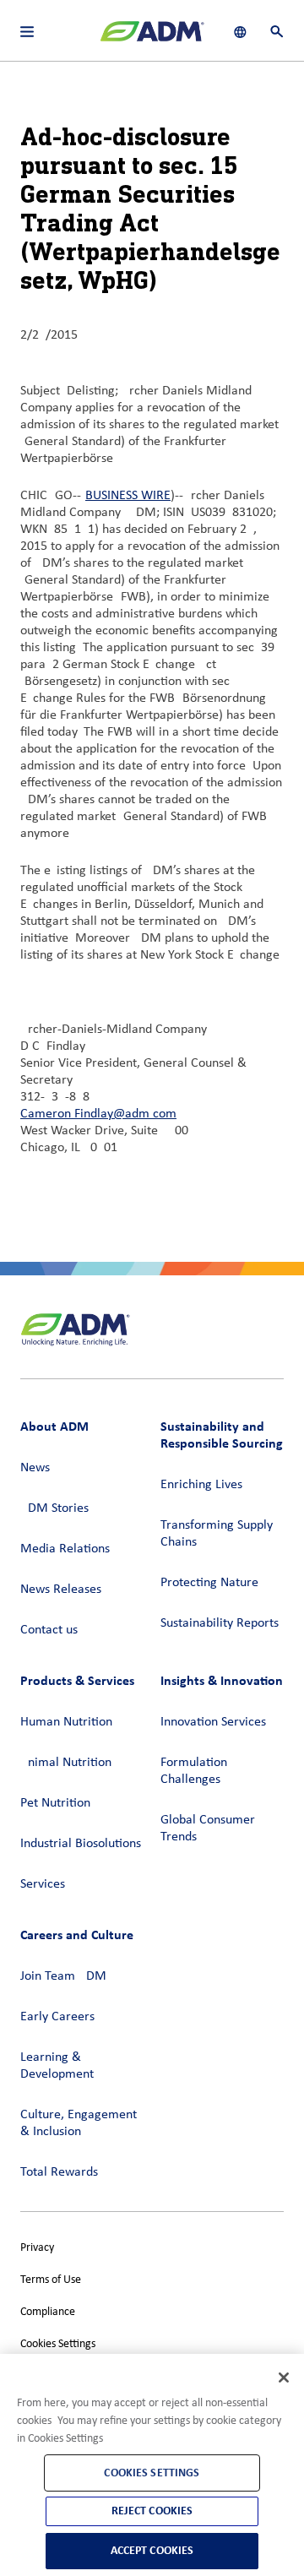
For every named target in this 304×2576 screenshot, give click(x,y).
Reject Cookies (152, 2511)
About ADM (54, 1426)
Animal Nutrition (66, 1763)
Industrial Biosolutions (81, 1844)
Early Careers (57, 2017)
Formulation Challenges (194, 1771)
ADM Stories (54, 1508)
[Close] (284, 2378)
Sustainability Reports (220, 1623)
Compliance (48, 2312)
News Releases (61, 1590)
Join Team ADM (63, 1976)
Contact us (49, 1630)
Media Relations (65, 1549)
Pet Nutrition (55, 1803)
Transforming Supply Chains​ (217, 1534)
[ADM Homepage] (152, 38)
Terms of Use (51, 2280)
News (35, 1468)
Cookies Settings (58, 2344)
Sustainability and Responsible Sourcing (222, 1435)
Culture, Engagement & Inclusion (79, 2123)
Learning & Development (57, 2066)
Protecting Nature (209, 1583)
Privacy (37, 2248)
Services (43, 1884)
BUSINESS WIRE (128, 496)
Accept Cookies (152, 2550)
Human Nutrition (66, 1722)
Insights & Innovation (222, 1680)
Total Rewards (59, 2172)
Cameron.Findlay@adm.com (98, 1114)
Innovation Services (213, 1722)
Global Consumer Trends (208, 1829)
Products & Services (77, 1680)
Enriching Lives (201, 1485)
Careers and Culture (77, 1935)
